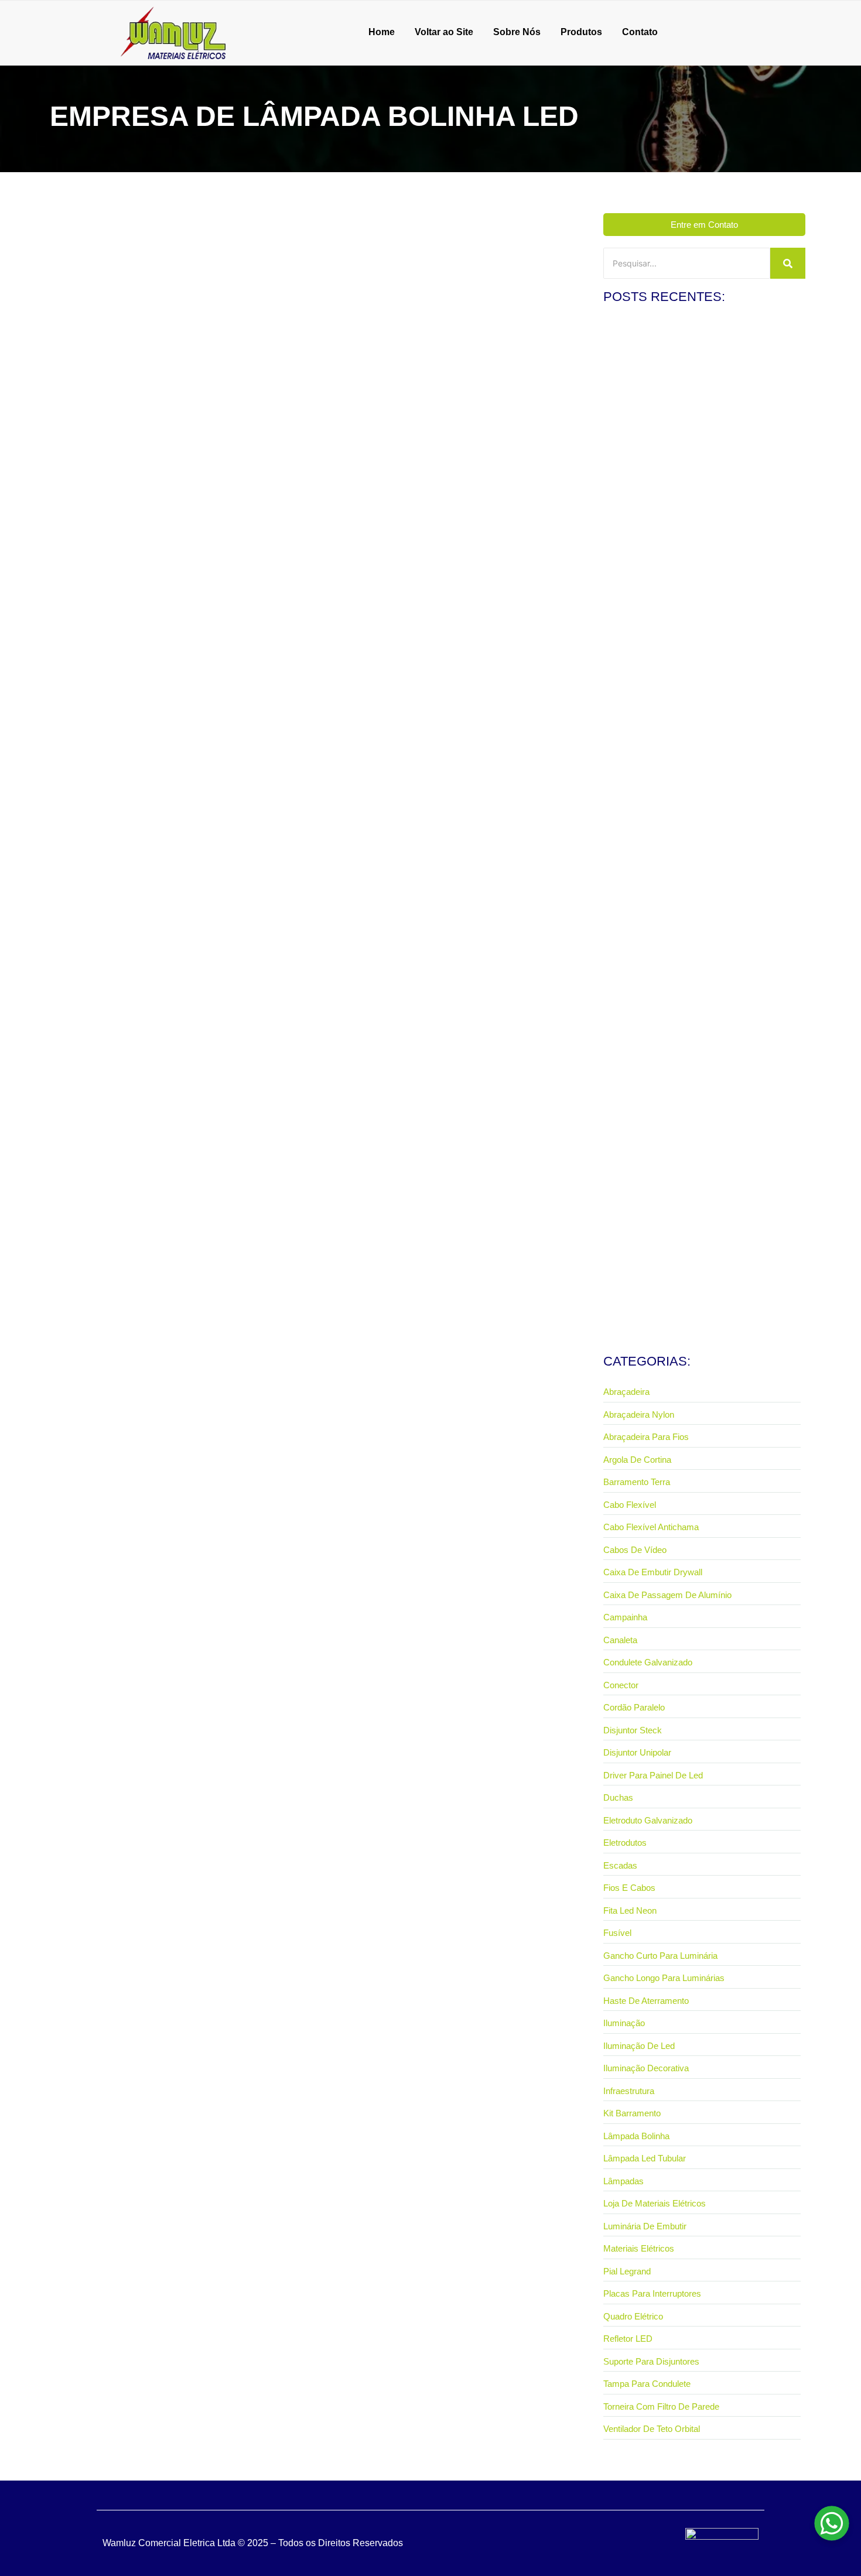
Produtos (581, 32)
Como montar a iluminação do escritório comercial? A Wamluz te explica (702, 481)
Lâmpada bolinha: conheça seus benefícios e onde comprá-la (195, 516)
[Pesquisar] (788, 263)
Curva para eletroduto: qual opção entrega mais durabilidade (690, 1088)
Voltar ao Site (444, 32)
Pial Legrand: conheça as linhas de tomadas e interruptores (687, 683)
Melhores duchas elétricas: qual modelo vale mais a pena (698, 886)
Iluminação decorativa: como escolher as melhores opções (696, 1290)
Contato (640, 32)
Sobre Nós (517, 32)
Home (382, 32)
